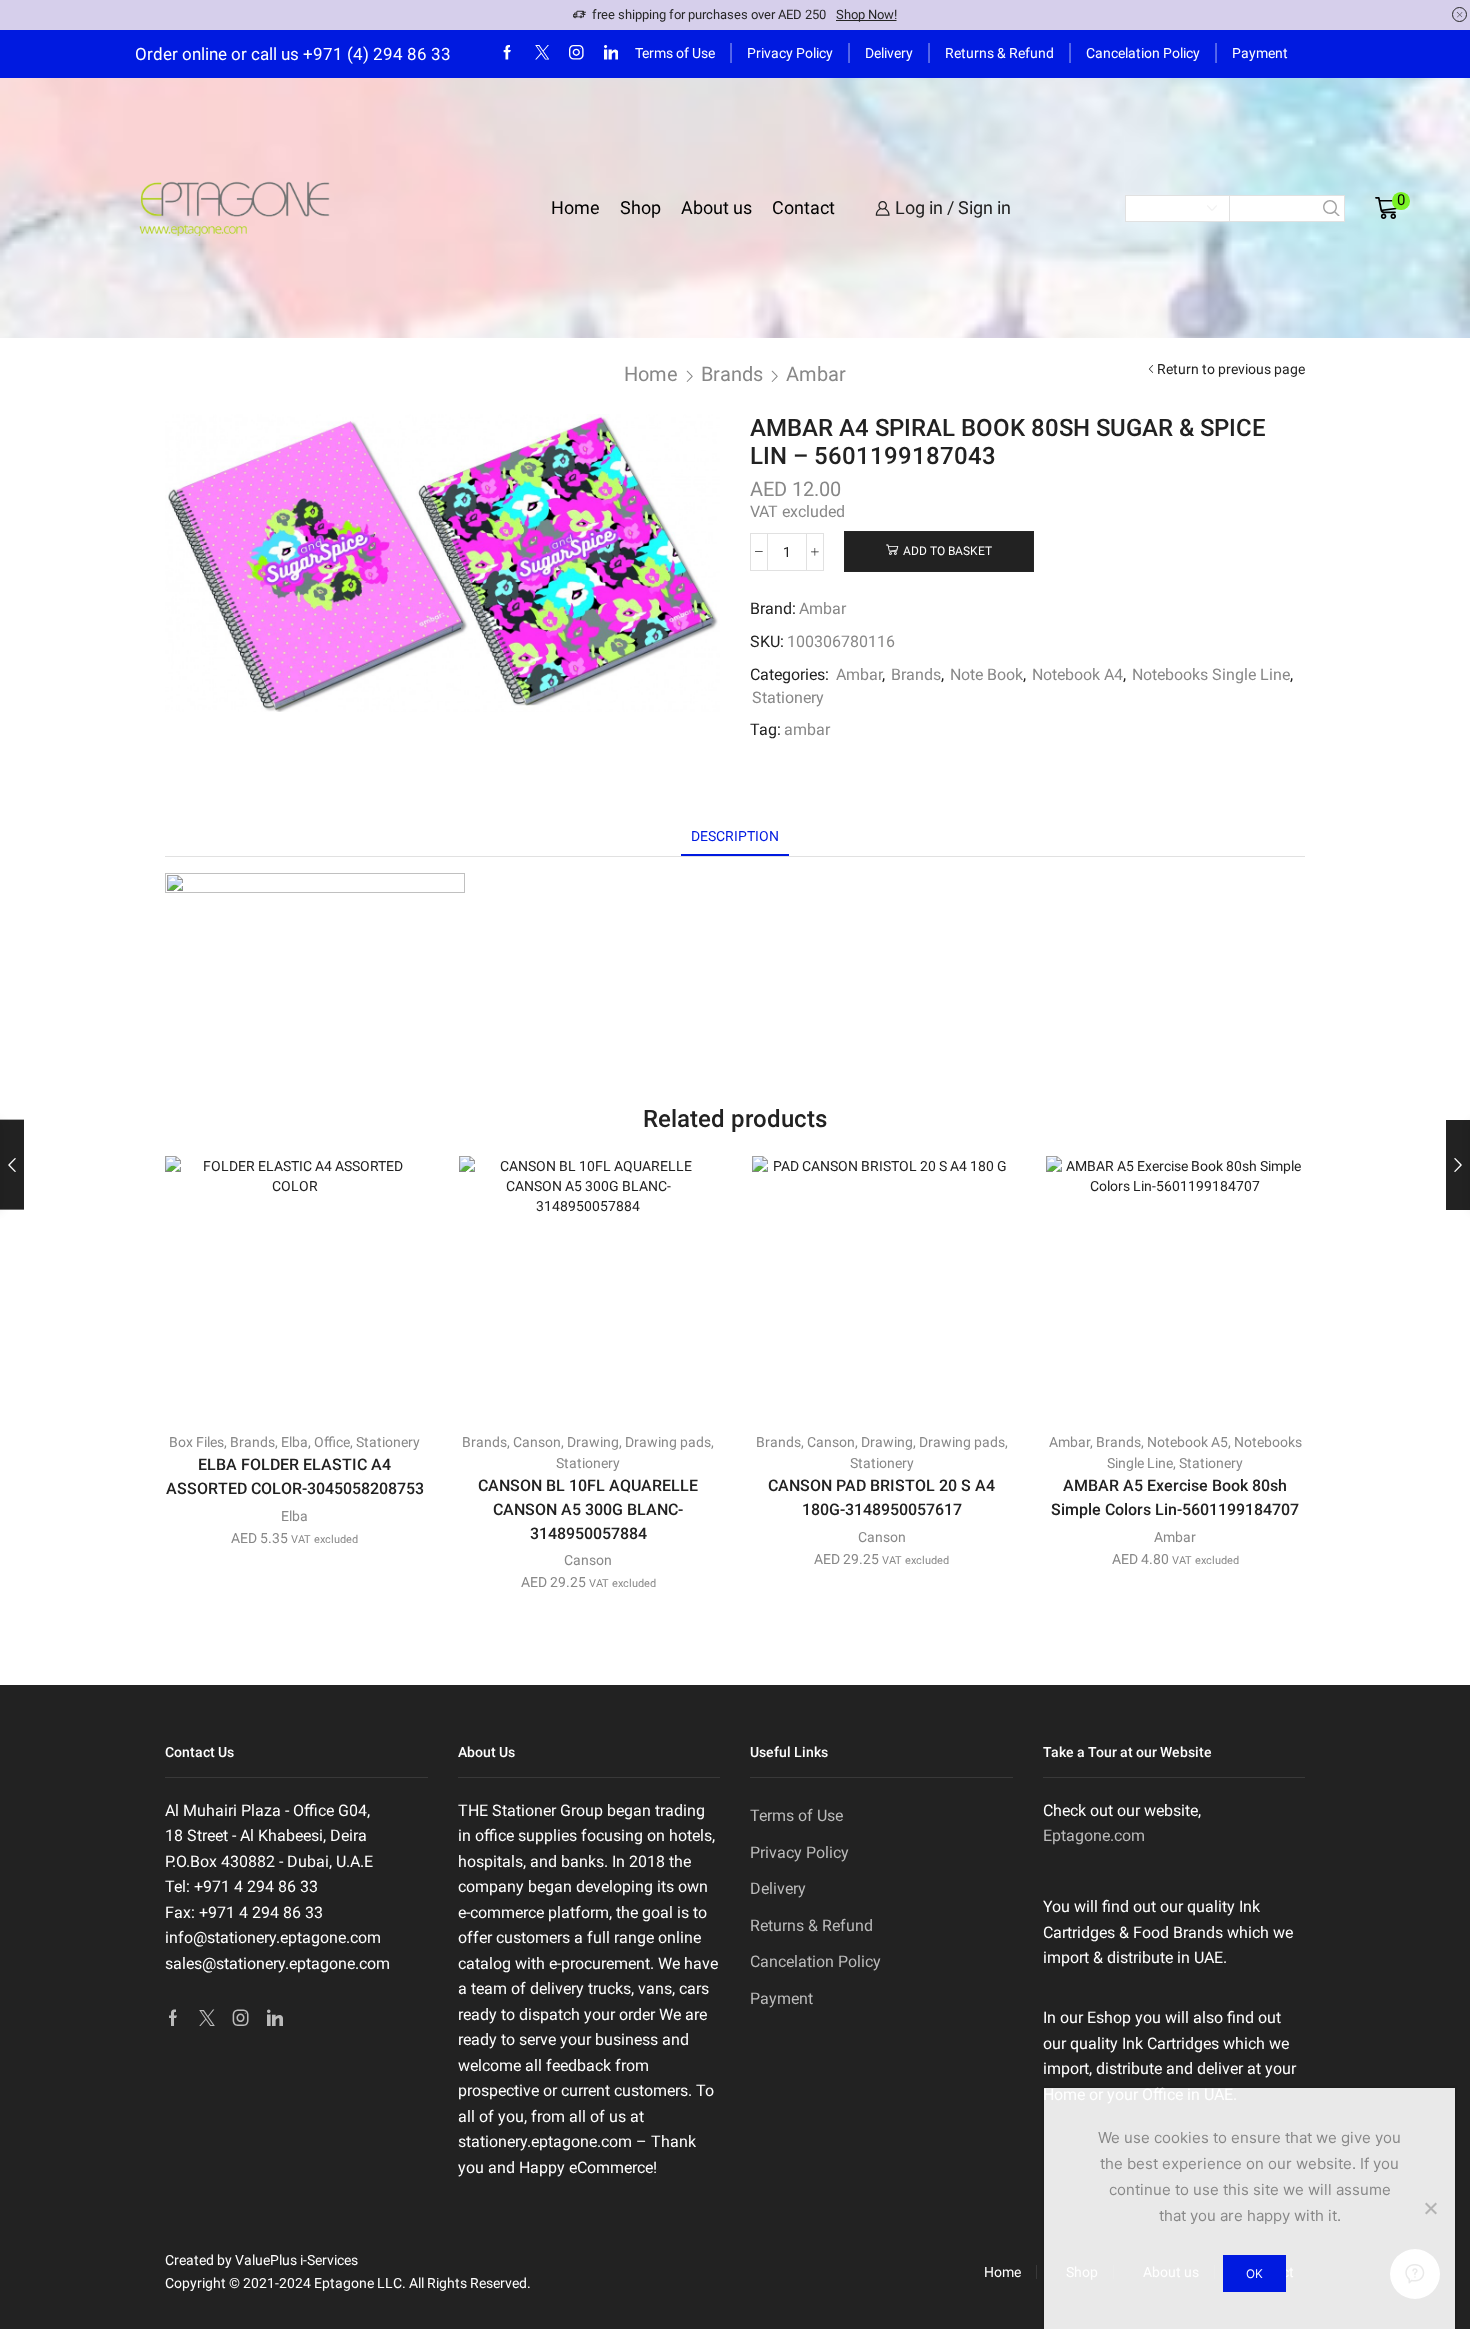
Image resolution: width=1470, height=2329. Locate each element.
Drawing (593, 1442)
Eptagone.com (1094, 1835)
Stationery (788, 697)
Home (575, 208)
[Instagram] (576, 53)
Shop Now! (866, 14)
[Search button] (1331, 208)
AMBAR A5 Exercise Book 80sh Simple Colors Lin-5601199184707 (1175, 1497)
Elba (294, 1442)
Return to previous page (1231, 369)
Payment (1260, 53)
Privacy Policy (790, 53)
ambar (807, 729)
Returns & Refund (999, 53)
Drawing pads (668, 1442)
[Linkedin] (611, 53)
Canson (537, 1442)
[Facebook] (507, 53)
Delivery (889, 53)
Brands (732, 374)
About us (716, 208)
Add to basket (947, 551)
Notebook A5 (1187, 1442)
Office (332, 1442)
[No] (1430, 2208)
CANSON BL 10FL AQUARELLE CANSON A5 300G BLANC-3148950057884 (588, 1509)
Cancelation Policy (1143, 53)
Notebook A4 (1077, 674)
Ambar (816, 374)
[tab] (735, 836)
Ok (1254, 2273)
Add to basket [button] (305, 1383)
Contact (803, 208)
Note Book (986, 674)
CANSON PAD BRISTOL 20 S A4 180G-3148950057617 (881, 1497)
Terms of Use (675, 53)
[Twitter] (542, 53)
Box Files (196, 1442)
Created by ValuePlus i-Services (261, 2260)
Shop (640, 208)
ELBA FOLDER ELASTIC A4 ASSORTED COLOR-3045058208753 (295, 1476)
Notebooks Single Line (1211, 674)
